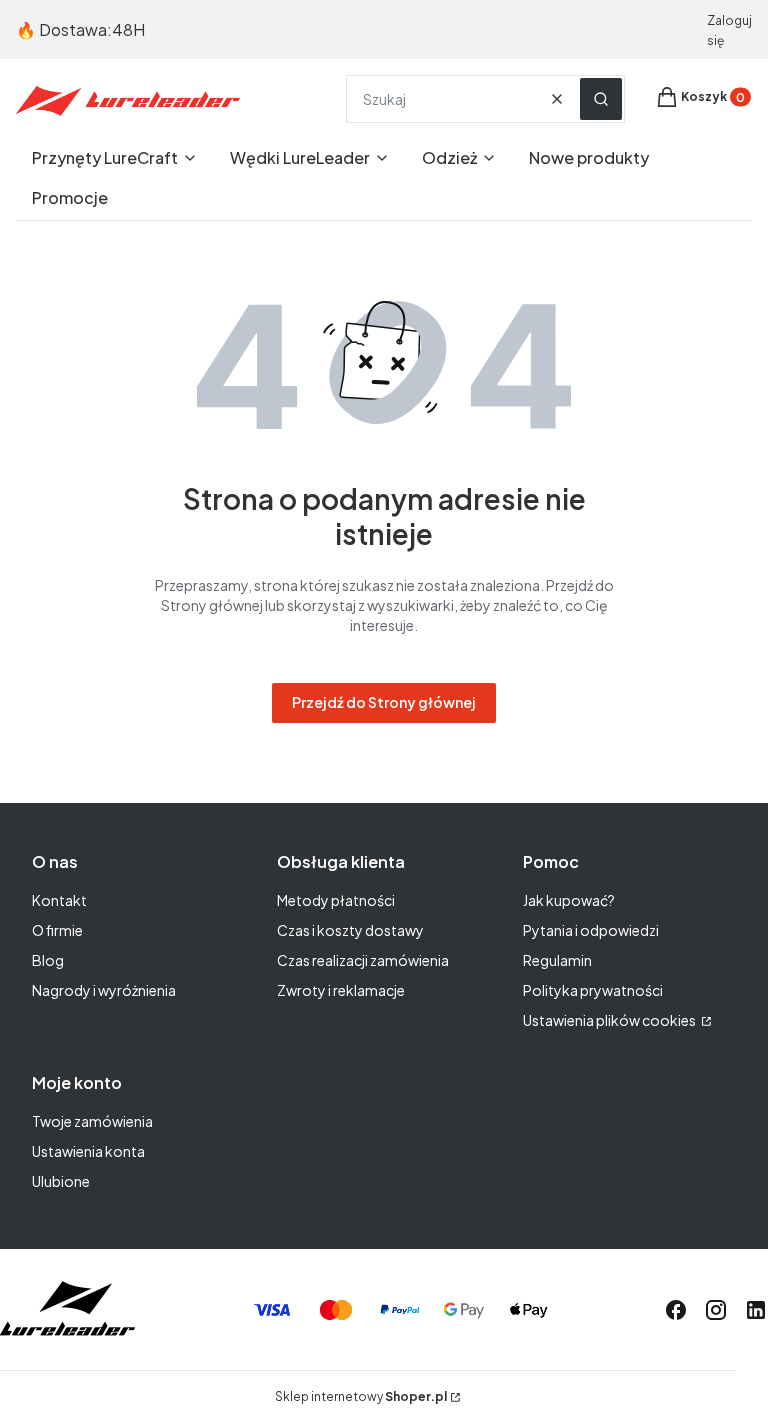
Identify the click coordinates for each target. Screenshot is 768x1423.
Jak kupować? (569, 900)
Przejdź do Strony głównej (384, 702)
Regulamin (557, 960)
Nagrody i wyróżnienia (104, 990)
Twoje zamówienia (92, 1121)
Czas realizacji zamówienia (363, 960)
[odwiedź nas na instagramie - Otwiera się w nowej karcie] (716, 1310)
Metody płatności (336, 900)
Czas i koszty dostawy (350, 930)
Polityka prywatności (593, 990)
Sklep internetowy (361, 1396)
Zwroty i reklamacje (341, 990)
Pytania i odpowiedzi (591, 930)
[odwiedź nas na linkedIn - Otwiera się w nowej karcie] (756, 1310)
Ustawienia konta (88, 1151)
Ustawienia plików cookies (610, 1020)
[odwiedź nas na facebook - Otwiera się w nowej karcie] (676, 1310)
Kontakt (59, 900)
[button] (601, 99)
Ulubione (61, 1181)
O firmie (57, 930)
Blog (48, 960)
